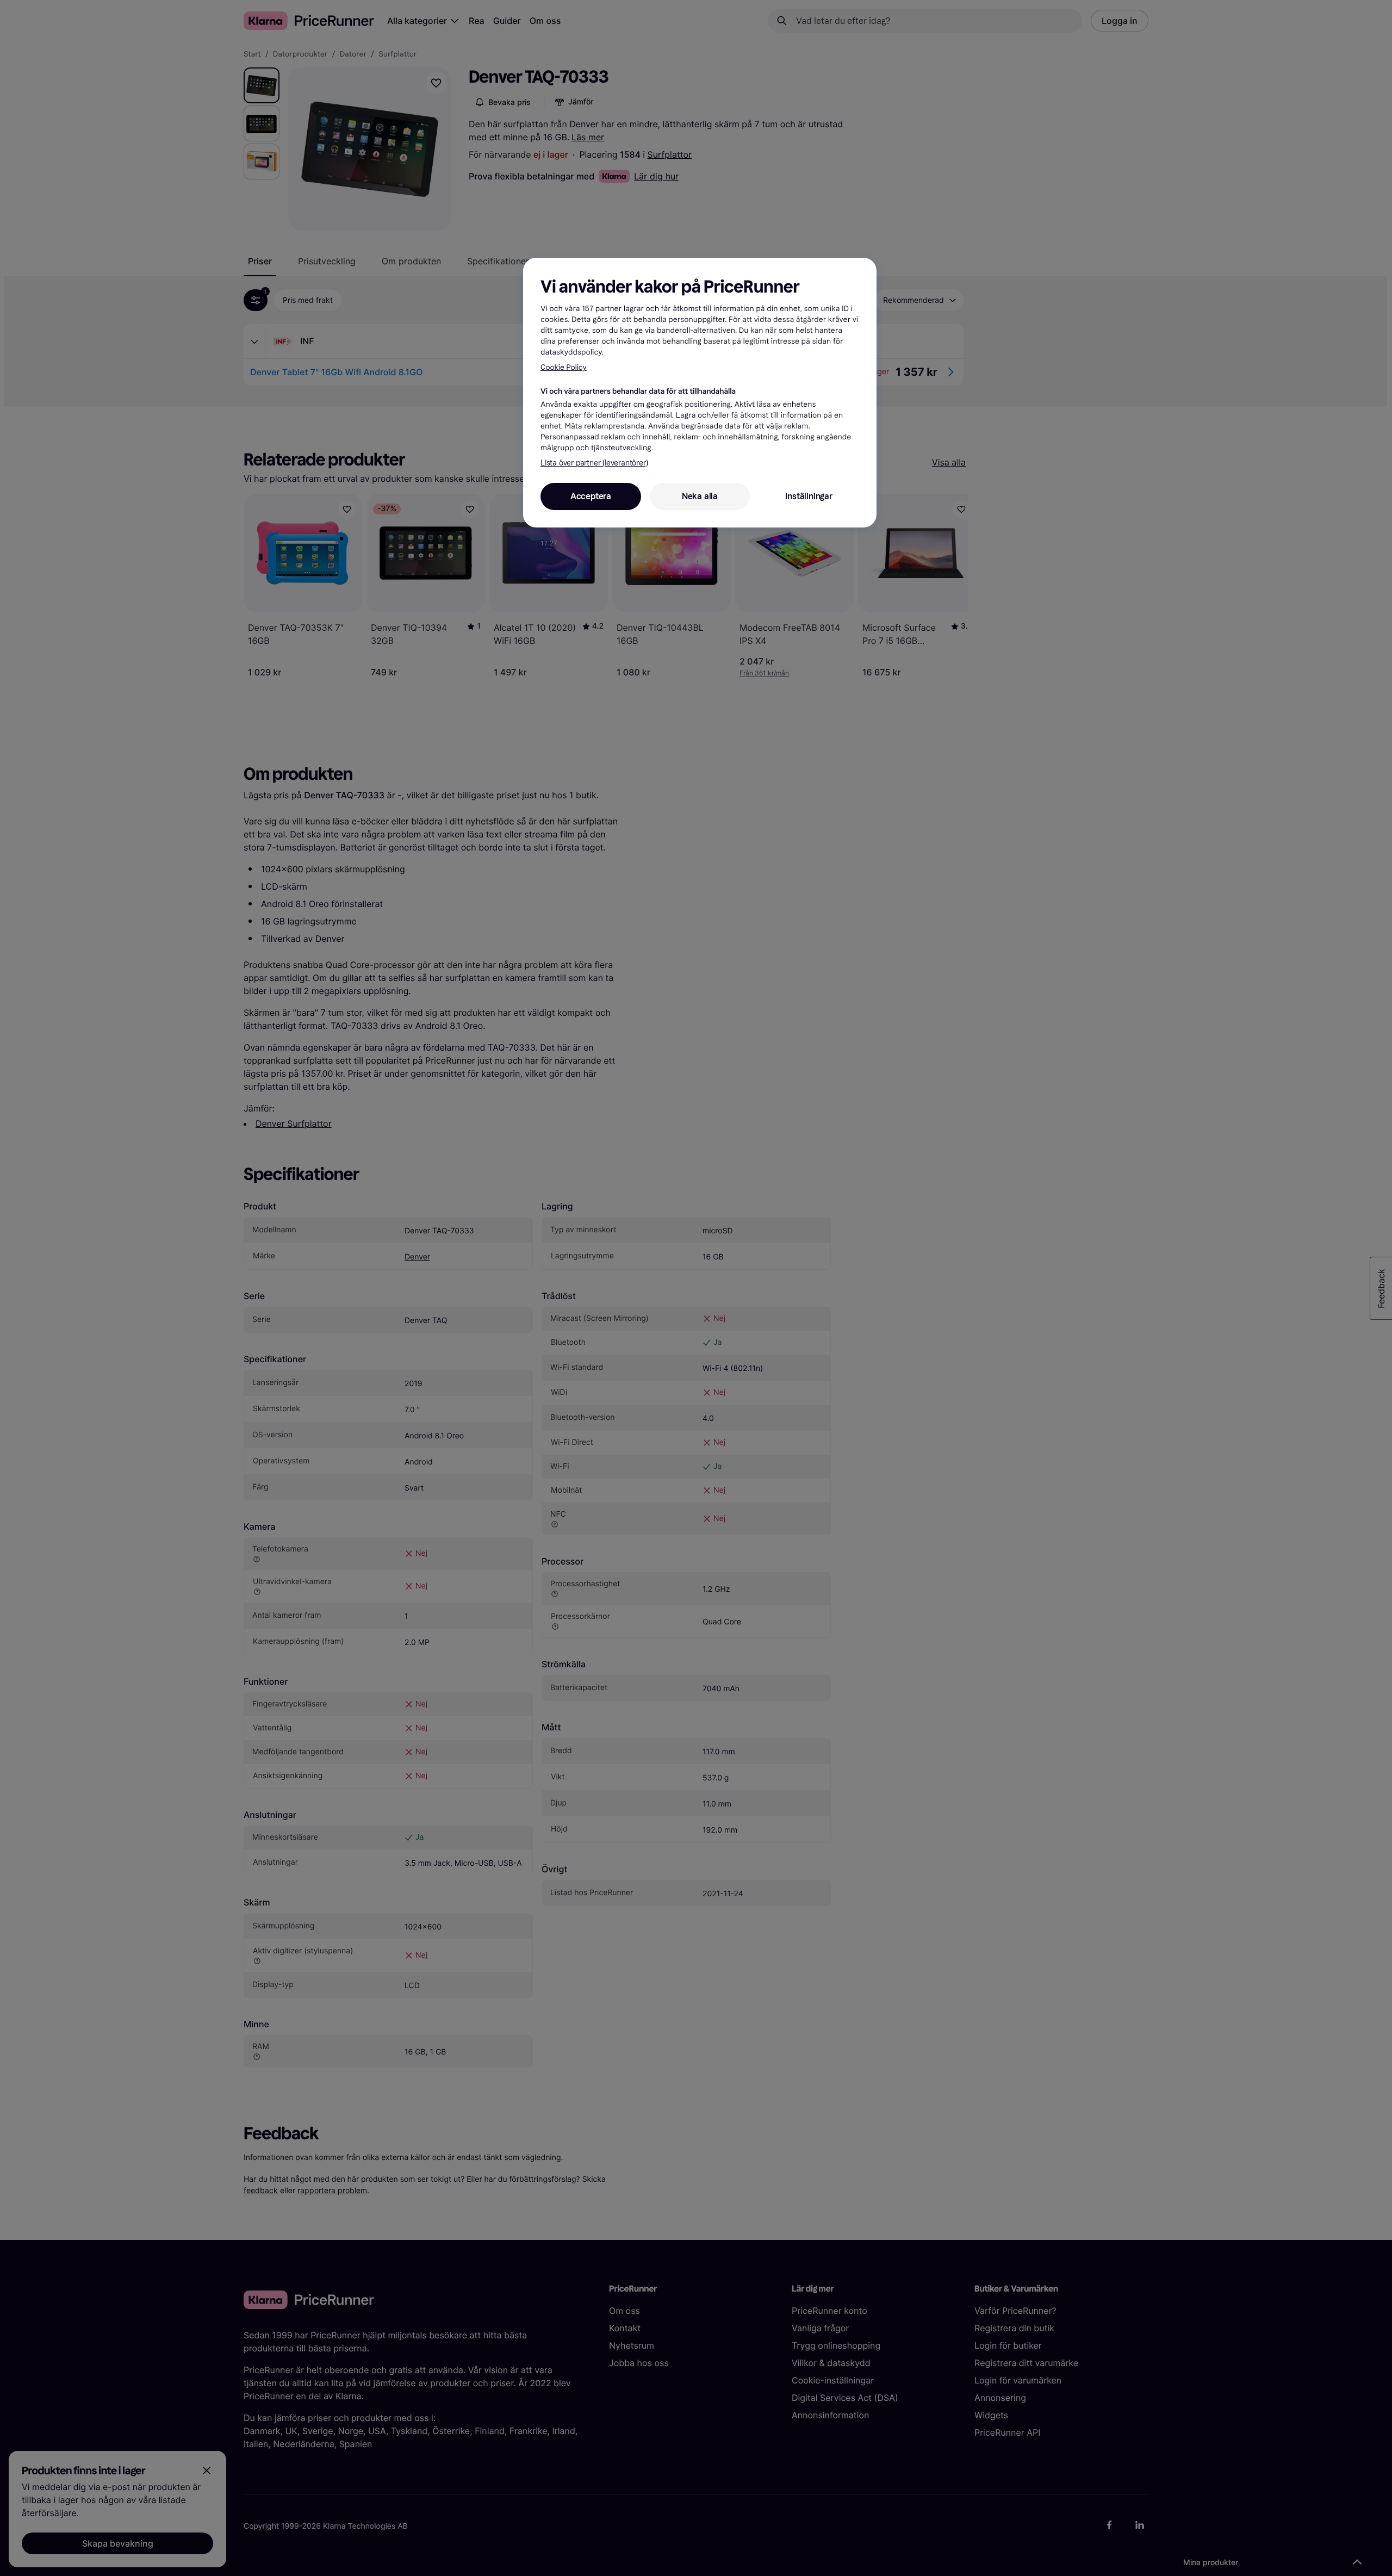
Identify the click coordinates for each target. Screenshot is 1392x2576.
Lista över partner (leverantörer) (594, 463)
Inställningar (809, 496)
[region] (700, 393)
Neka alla (700, 496)
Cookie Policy (564, 367)
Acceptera (591, 496)
